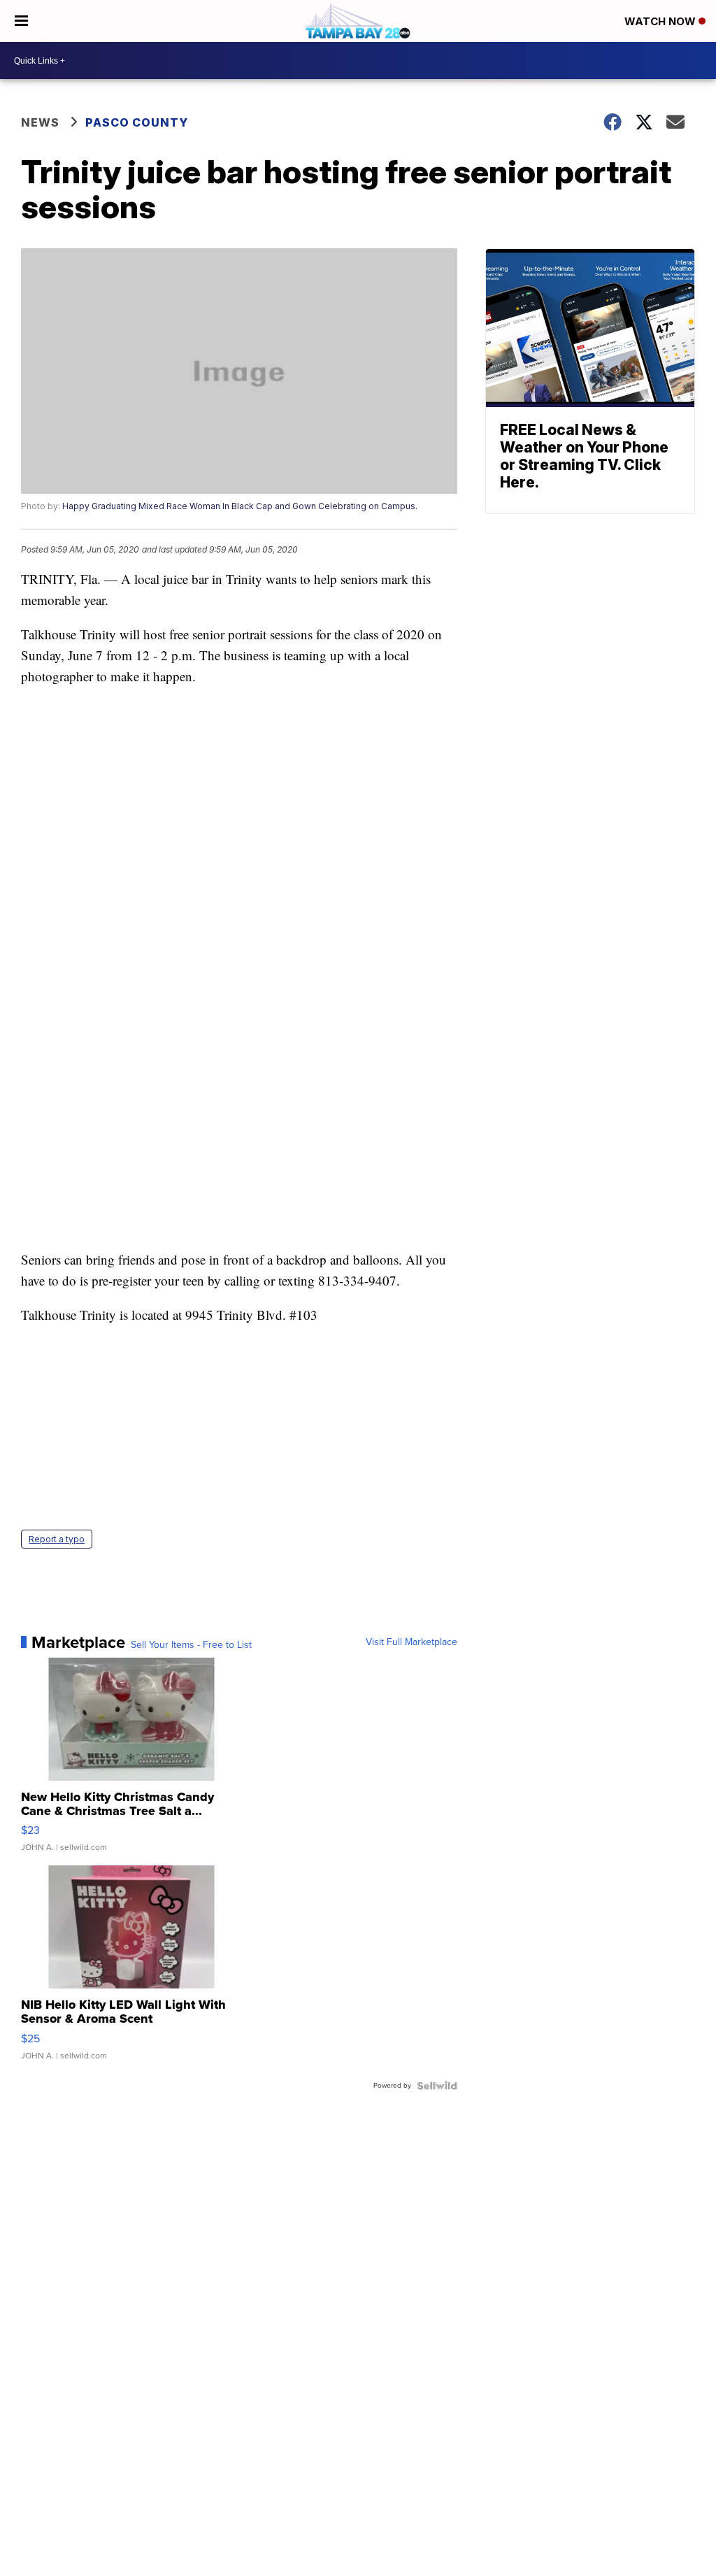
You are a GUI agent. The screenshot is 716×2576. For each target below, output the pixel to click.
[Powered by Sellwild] (437, 2086)
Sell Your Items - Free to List (191, 1645)
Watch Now (661, 21)
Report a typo (57, 1539)
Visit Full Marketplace (411, 1642)
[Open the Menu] (21, 21)
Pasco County (137, 122)
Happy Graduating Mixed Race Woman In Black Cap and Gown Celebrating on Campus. (240, 506)
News (40, 122)
